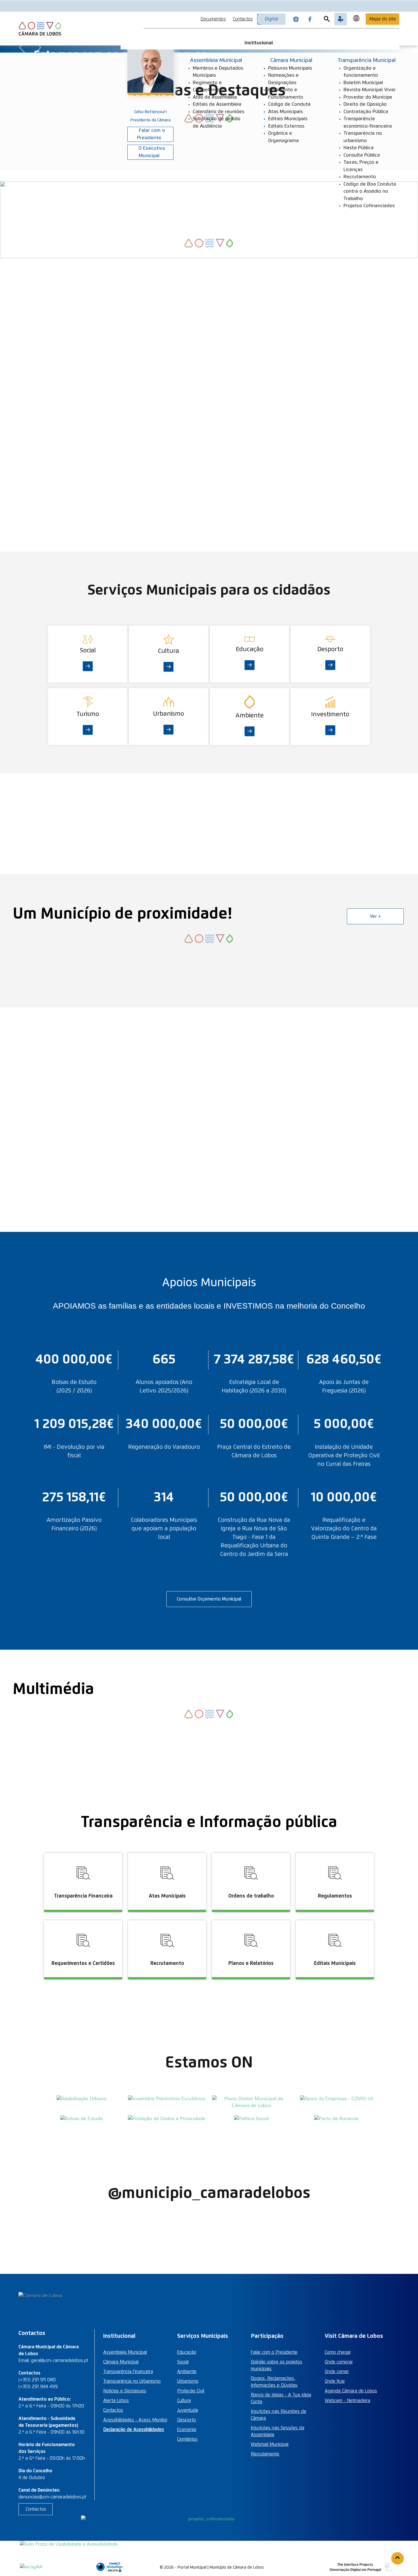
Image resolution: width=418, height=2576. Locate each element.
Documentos (213, 19)
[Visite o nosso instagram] (296, 19)
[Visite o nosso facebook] (310, 19)
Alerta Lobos (116, 2401)
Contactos (243, 19)
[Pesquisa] (327, 19)
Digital (271, 19)
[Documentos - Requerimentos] (84, 1919)
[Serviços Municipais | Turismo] (88, 692)
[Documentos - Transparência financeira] (84, 1852)
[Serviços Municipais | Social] (88, 629)
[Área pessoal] (341, 19)
